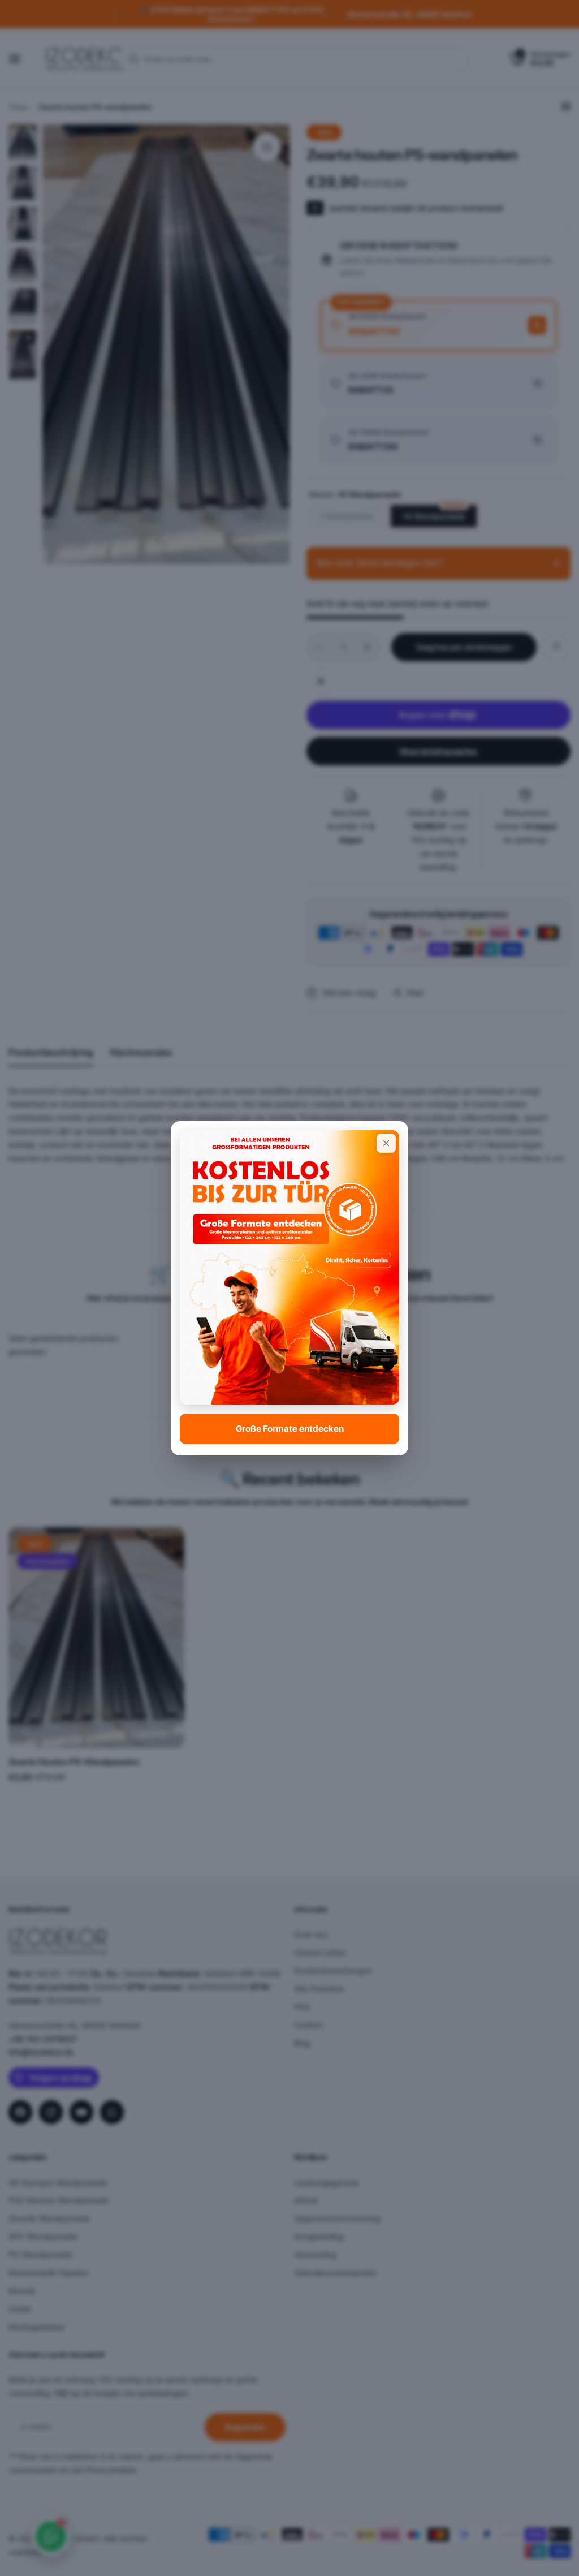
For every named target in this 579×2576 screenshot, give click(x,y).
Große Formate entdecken (290, 1429)
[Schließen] (386, 1143)
